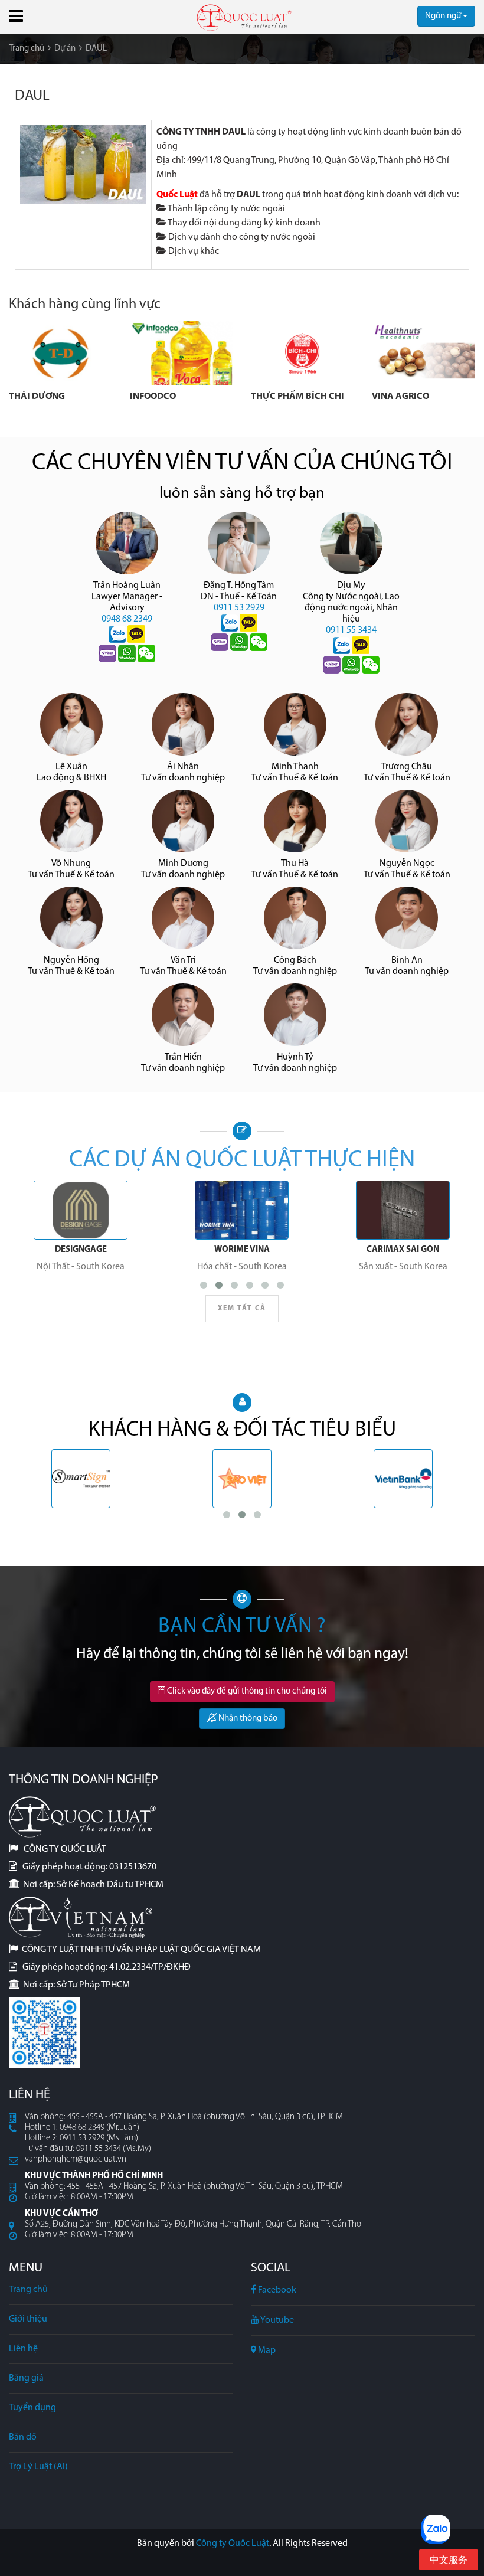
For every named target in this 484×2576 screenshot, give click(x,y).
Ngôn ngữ (444, 16)
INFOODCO (153, 397)
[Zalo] (118, 635)
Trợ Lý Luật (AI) (38, 2467)
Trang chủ (28, 2290)
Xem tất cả (242, 1309)
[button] (16, 16)
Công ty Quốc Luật (233, 2544)
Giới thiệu (28, 2319)
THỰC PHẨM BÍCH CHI (297, 397)
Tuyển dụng (32, 2408)
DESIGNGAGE (81, 1250)
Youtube (277, 2320)
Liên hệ (23, 2349)
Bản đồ (23, 2437)
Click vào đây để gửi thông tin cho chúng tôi (246, 1691)
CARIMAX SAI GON (403, 1250)
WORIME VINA (242, 1250)
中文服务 (449, 2561)
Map (266, 2351)
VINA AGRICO (400, 397)
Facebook (276, 2290)
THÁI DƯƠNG (37, 397)
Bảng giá (26, 2378)
